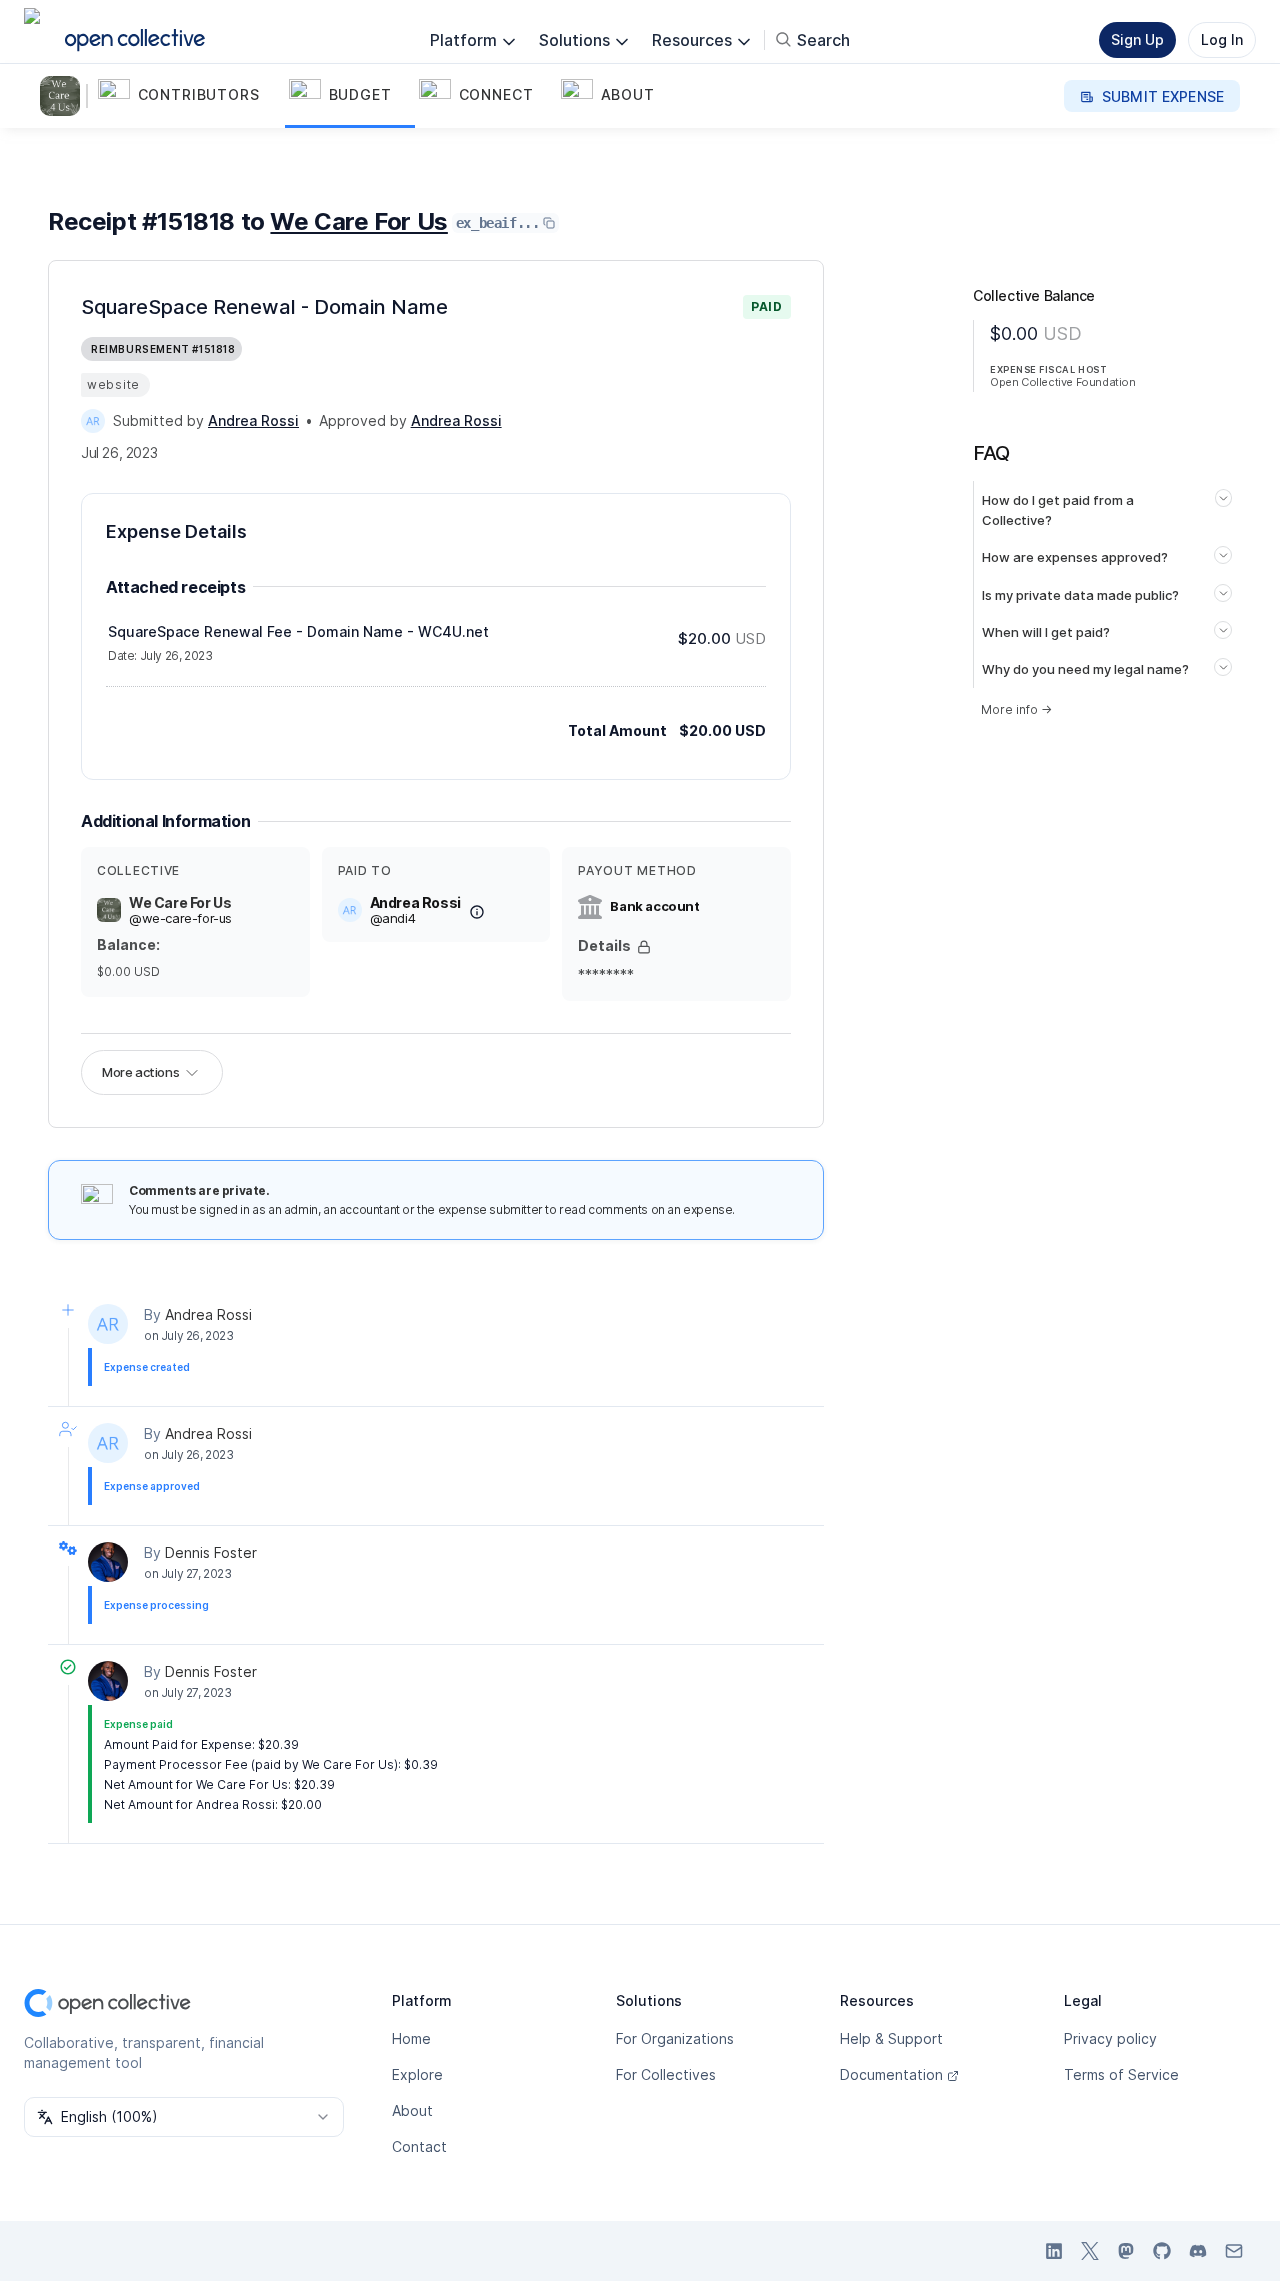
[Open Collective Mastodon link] (1126, 2251)
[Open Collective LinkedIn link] (1054, 2251)
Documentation (891, 2074)
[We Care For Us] (64, 96)
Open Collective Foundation (1063, 382)
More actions (140, 1072)
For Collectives (666, 2074)
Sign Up (1137, 39)
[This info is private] (644, 947)
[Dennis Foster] (108, 1562)
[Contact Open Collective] (1234, 2251)
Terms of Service (1121, 2074)
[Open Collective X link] (1090, 2251)
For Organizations (675, 2038)
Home (411, 2038)
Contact (419, 2146)
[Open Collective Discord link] (1198, 2251)
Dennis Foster (211, 1552)
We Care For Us (358, 221)
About (412, 2110)
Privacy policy (1110, 2038)
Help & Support (891, 2038)
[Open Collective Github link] (1162, 2251)
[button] (189, 96)
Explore (417, 2074)
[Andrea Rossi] (93, 421)
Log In (1222, 39)
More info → (1016, 709)
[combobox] (184, 2117)
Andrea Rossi (208, 1314)
